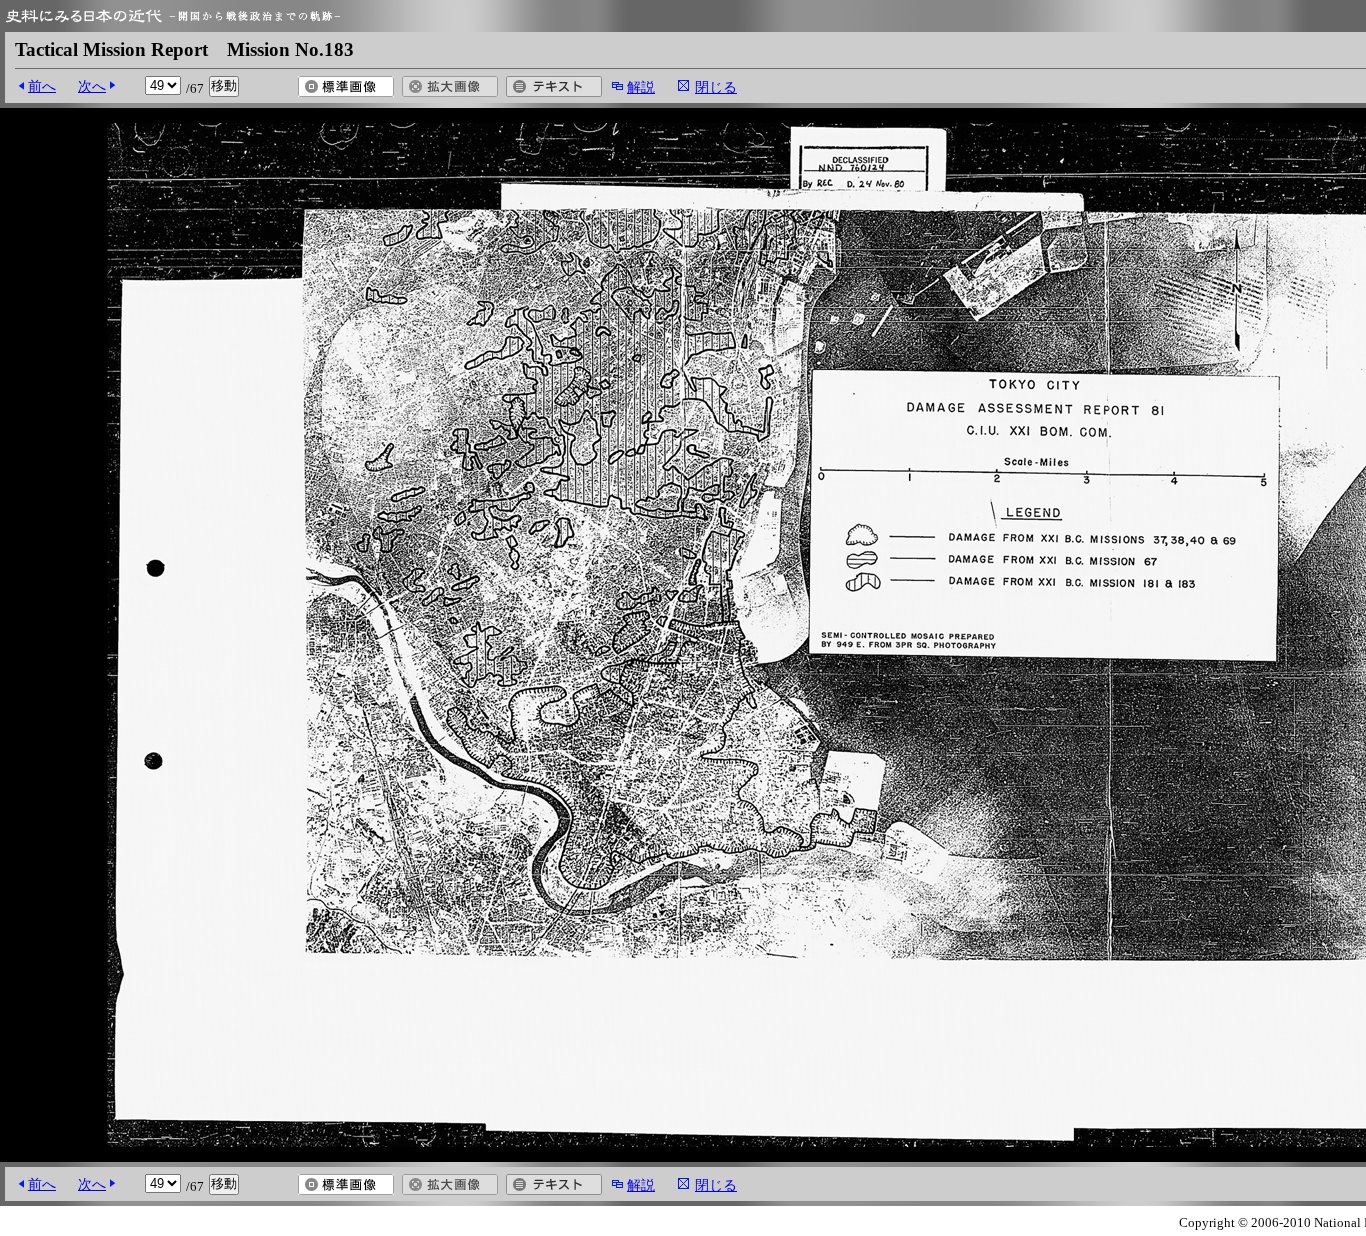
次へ (92, 86)
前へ (42, 86)
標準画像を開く (346, 86)
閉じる (716, 87)
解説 (641, 87)
